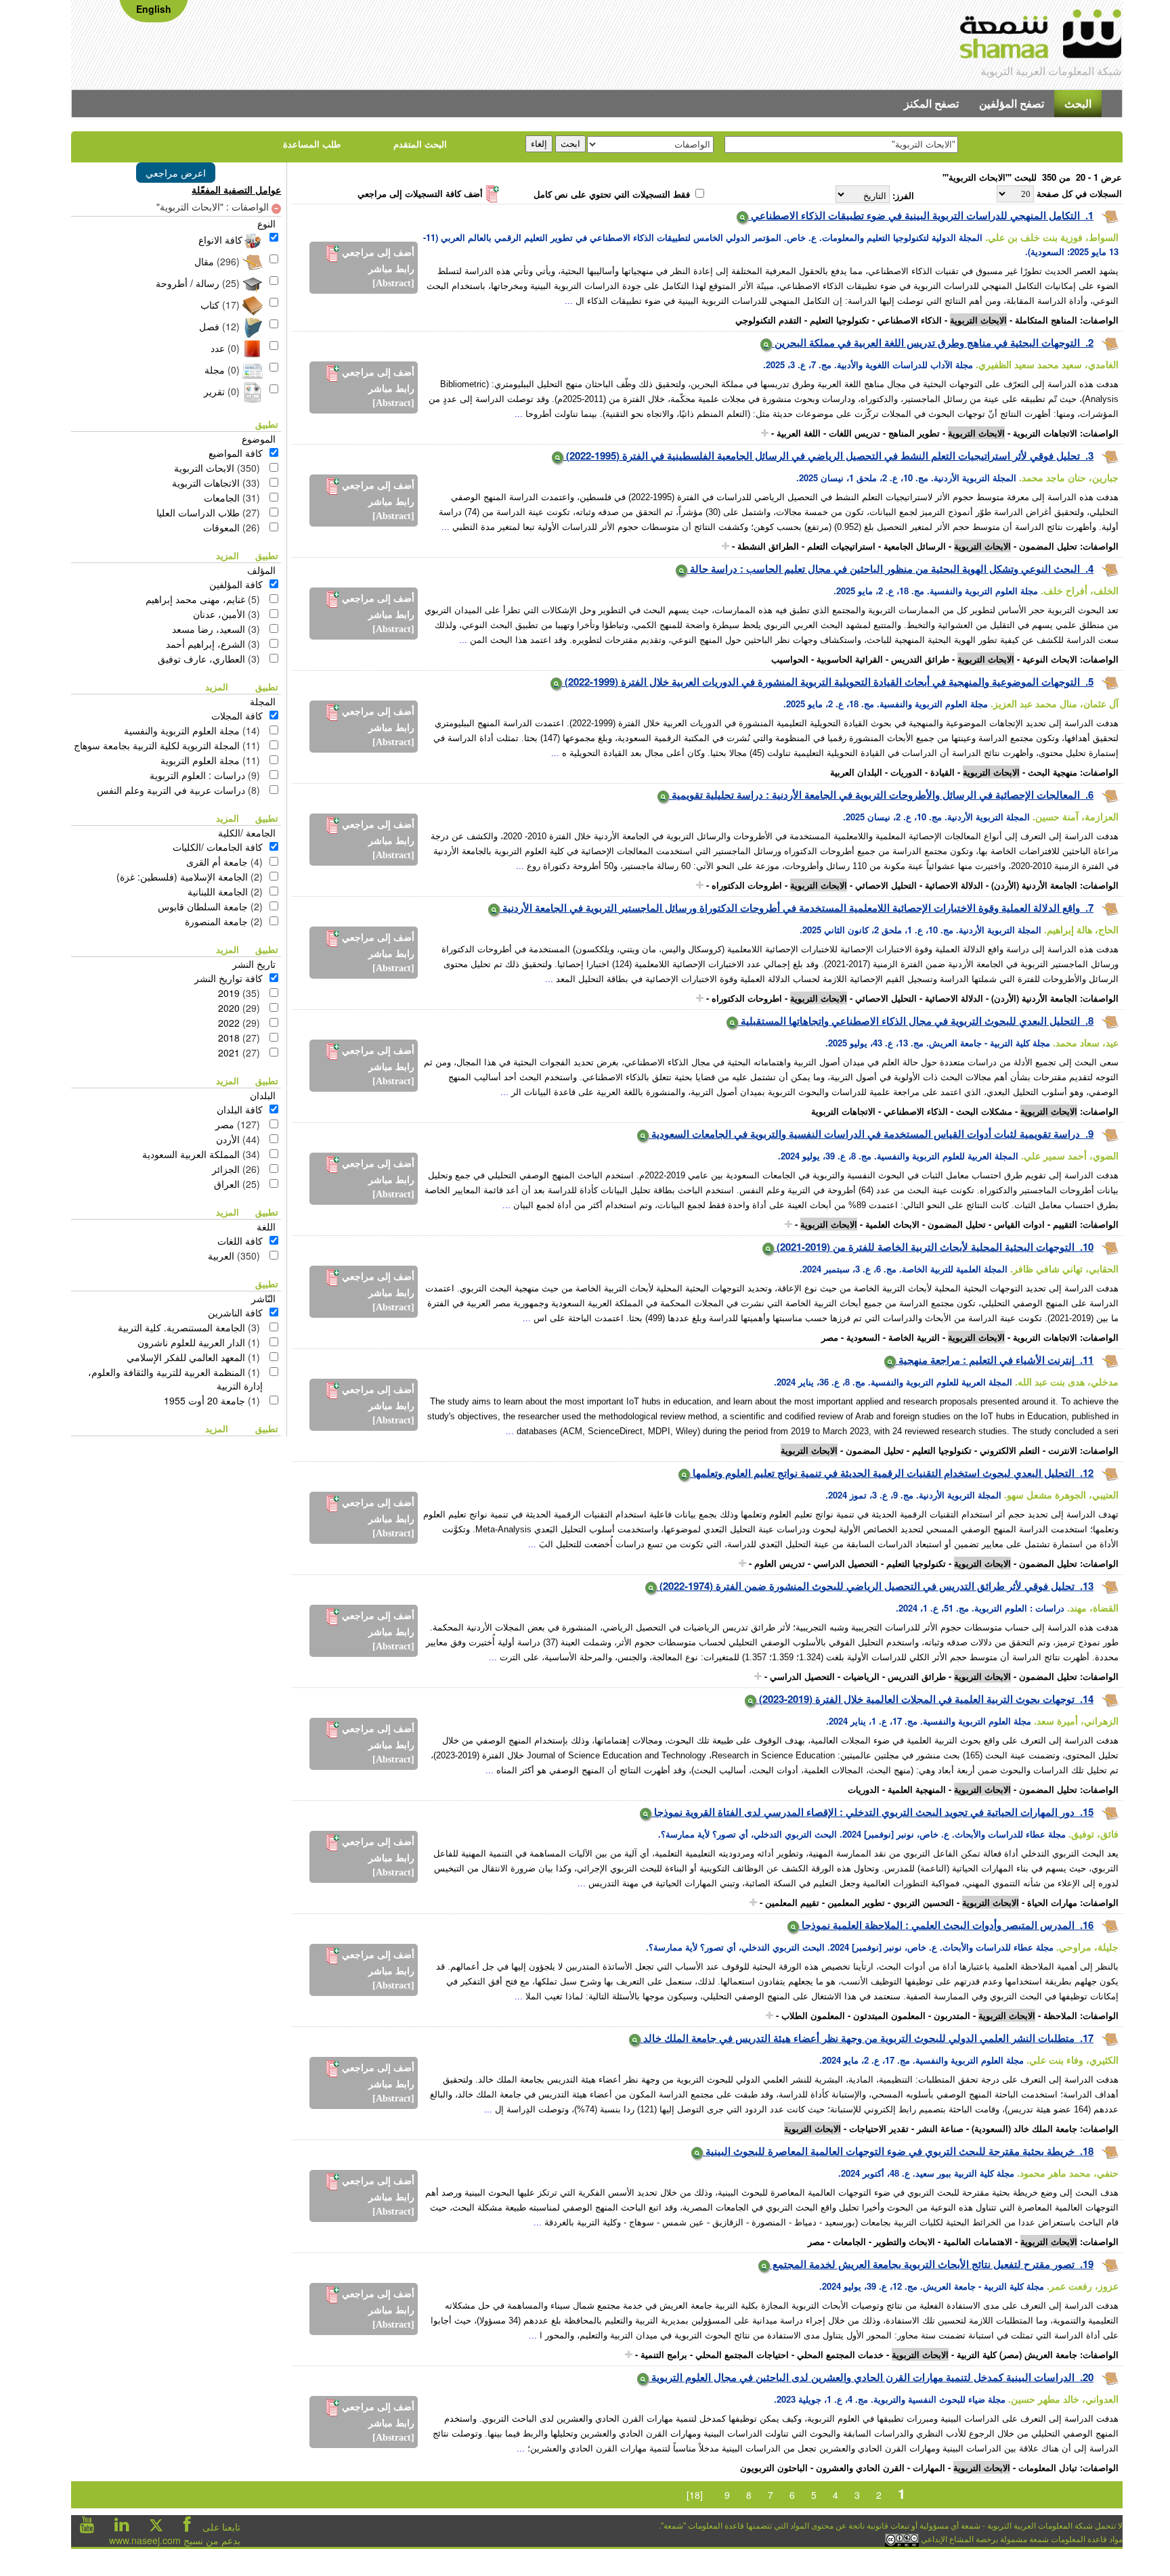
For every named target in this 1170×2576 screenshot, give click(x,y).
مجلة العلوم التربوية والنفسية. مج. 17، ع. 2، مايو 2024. (922, 2060)
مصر (225, 1124)
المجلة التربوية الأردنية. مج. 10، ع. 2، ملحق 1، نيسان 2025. (906, 478)
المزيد (227, 555)
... (569, 301)
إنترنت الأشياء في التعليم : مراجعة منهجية (985, 1360)
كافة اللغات (240, 1241)
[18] (695, 2495)
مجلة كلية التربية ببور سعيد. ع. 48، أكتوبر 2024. (926, 2173)
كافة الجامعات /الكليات (218, 847)
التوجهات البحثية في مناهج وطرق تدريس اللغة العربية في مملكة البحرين (926, 342)
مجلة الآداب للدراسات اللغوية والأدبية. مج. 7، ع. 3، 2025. (868, 364)
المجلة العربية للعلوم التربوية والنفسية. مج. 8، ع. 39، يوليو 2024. (898, 1156)
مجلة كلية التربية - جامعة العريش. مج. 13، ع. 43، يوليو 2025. (938, 1043)
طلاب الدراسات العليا (198, 512)
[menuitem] (1078, 104)
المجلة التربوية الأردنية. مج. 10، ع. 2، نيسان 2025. (936, 817)
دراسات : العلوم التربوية (197, 775)
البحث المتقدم (420, 144)
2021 (229, 1052)
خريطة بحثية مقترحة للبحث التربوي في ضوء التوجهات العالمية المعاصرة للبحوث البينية (889, 2151)
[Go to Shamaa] (1041, 36)
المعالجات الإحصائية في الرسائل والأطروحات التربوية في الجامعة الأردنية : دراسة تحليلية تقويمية (874, 795)
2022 (229, 1023)
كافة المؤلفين (236, 584)
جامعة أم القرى (217, 862)
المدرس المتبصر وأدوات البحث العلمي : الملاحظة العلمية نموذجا (937, 1925)
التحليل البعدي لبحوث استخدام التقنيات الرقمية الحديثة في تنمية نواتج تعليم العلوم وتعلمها (882, 1473)
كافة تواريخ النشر (229, 978)
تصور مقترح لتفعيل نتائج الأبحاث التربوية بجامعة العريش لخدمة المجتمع (922, 2264)
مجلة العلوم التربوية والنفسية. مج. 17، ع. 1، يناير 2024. (929, 1721)
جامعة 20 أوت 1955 (204, 1400)
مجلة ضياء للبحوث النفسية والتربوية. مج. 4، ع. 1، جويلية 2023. (890, 2399)
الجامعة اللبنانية (218, 891)
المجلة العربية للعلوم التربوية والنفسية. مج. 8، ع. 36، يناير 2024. (893, 1382)
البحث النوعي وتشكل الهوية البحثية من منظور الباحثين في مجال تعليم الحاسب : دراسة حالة (884, 569)
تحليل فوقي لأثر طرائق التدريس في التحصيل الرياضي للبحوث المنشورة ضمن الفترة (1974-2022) (866, 1586)
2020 (229, 1008)
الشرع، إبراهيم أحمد (205, 644)
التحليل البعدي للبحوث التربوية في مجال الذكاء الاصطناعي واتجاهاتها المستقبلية (909, 1021)
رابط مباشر (391, 269)
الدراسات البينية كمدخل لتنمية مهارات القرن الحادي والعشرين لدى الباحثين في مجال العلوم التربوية (862, 2377)
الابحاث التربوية (204, 468)
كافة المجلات (237, 715)
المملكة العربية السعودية (191, 1154)
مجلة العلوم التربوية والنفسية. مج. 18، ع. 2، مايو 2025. (936, 591)
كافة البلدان (240, 1109)
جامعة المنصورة (216, 921)
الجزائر (226, 1169)
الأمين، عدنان (219, 614)
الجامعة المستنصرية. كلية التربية (181, 1327)
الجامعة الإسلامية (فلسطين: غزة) (182, 876)
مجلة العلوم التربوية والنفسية (182, 730)
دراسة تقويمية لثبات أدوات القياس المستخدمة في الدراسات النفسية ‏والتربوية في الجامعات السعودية (864, 1134)
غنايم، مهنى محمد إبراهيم (195, 599)
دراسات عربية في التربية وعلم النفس (171, 790)
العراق (227, 1184)
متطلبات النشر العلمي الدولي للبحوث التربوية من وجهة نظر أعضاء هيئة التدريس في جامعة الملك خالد (858, 2038)
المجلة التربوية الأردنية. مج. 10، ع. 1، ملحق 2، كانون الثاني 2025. (920, 930)
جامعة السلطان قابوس (203, 906)
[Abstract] (393, 283)
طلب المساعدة (312, 144)
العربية (221, 1256)
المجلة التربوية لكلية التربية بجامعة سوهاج (157, 745)
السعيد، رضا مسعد (209, 629)
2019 (229, 993)
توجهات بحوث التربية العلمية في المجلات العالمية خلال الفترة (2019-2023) (915, 1699)
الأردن (228, 1139)
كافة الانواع (220, 240)
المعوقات (221, 527)
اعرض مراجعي (176, 173)
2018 (229, 1038)
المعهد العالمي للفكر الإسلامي (186, 1357)
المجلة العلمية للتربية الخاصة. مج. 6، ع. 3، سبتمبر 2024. (904, 1269)
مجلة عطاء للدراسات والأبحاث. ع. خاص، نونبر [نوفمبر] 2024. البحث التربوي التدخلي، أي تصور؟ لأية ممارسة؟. (862, 1834)
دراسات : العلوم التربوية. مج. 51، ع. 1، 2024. (980, 1608)
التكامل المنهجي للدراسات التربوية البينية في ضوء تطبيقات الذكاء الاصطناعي (914, 215)
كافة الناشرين (235, 1312)
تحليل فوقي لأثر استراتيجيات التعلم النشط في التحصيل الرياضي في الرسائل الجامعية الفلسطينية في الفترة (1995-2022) (822, 456)
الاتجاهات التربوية (206, 483)
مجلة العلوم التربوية (200, 760)
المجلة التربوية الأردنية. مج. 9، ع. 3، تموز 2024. (913, 1495)
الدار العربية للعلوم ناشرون (191, 1342)
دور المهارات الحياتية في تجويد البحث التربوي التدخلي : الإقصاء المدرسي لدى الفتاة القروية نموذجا (863, 1812)
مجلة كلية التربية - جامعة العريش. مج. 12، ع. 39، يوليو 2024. (932, 2286)
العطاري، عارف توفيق (201, 659)
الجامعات (222, 497)
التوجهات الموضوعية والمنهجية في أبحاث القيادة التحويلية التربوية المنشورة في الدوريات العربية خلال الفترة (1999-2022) (821, 682)
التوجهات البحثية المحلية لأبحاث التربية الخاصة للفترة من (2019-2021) (924, 1247)
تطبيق (268, 424)
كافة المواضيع (236, 453)
